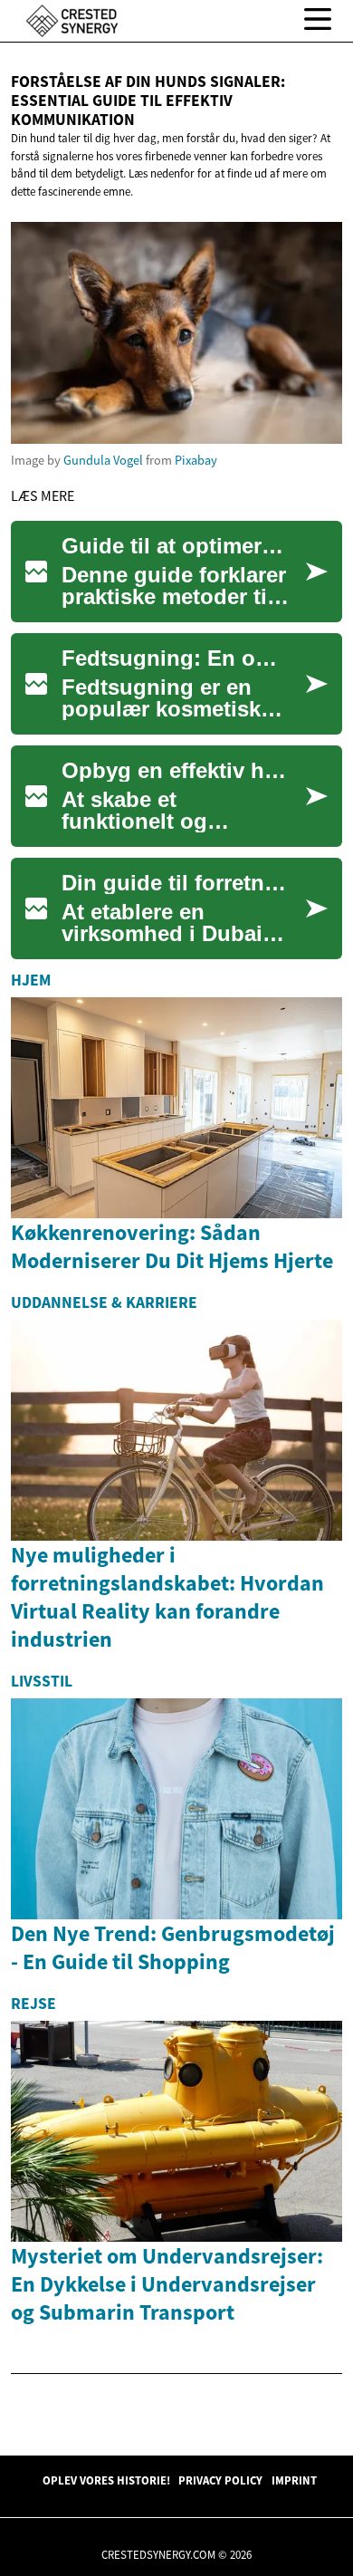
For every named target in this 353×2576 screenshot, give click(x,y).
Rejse (33, 2004)
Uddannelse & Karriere (104, 1302)
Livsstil (42, 1681)
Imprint (294, 2480)
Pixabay (196, 460)
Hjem (31, 980)
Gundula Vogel (103, 460)
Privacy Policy (220, 2480)
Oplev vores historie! (106, 2480)
